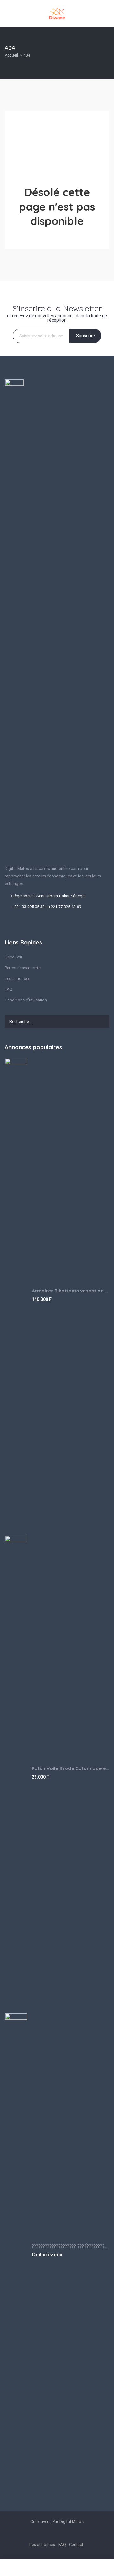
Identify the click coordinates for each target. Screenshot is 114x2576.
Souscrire (85, 336)
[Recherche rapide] (105, 53)
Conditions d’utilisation (26, 1000)
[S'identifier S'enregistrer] (54, 2567)
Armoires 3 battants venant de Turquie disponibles (70, 1291)
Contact (76, 2545)
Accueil (11, 55)
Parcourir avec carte (23, 968)
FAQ (9, 989)
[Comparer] (100, 2567)
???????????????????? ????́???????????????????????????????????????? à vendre (70, 2246)
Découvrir (13, 957)
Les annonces (18, 978)
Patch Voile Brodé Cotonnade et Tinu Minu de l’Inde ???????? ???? (70, 1768)
